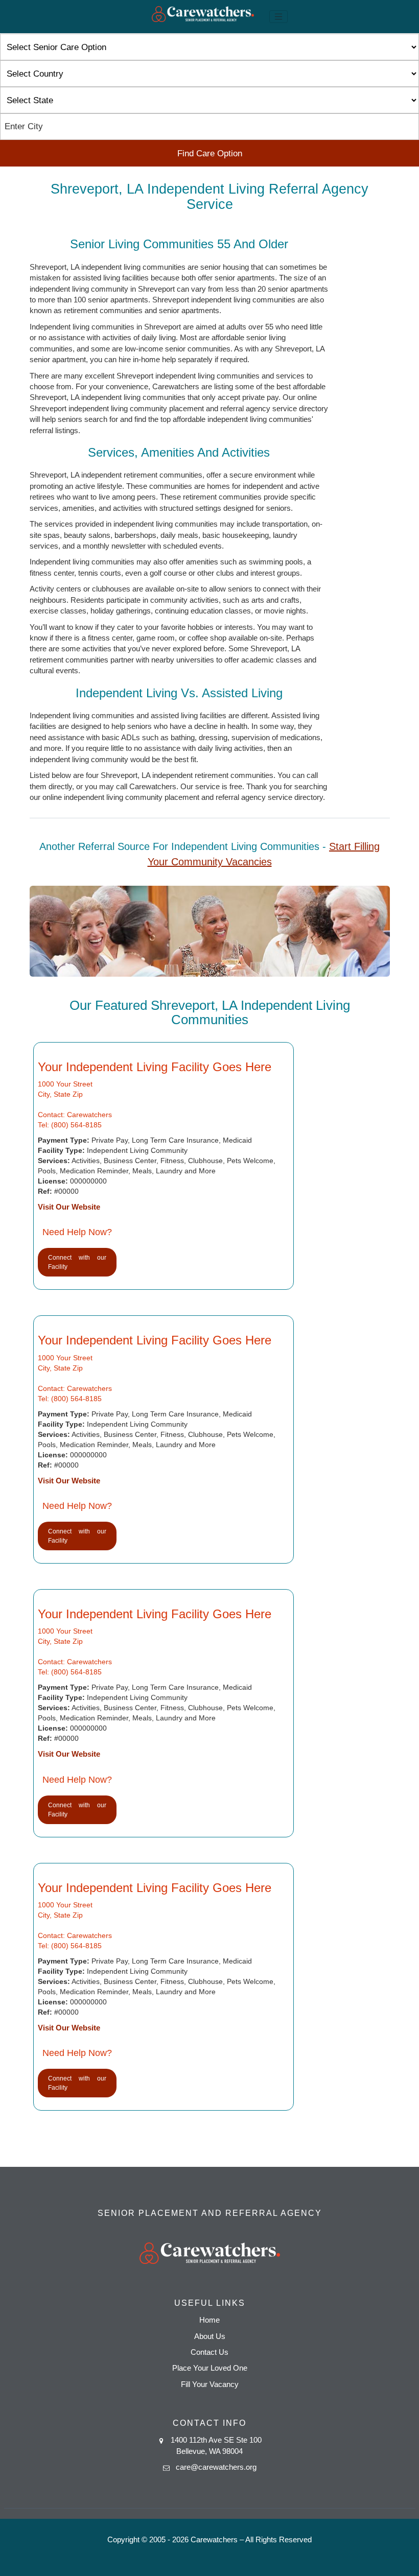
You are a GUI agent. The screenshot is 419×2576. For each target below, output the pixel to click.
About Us (210, 2336)
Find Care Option (210, 153)
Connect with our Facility (77, 1262)
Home (209, 2320)
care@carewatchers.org (216, 2467)
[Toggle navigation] (278, 17)
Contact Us (209, 2352)
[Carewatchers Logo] (203, 17)
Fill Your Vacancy (210, 2384)
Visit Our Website (69, 1207)
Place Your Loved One (210, 2368)
